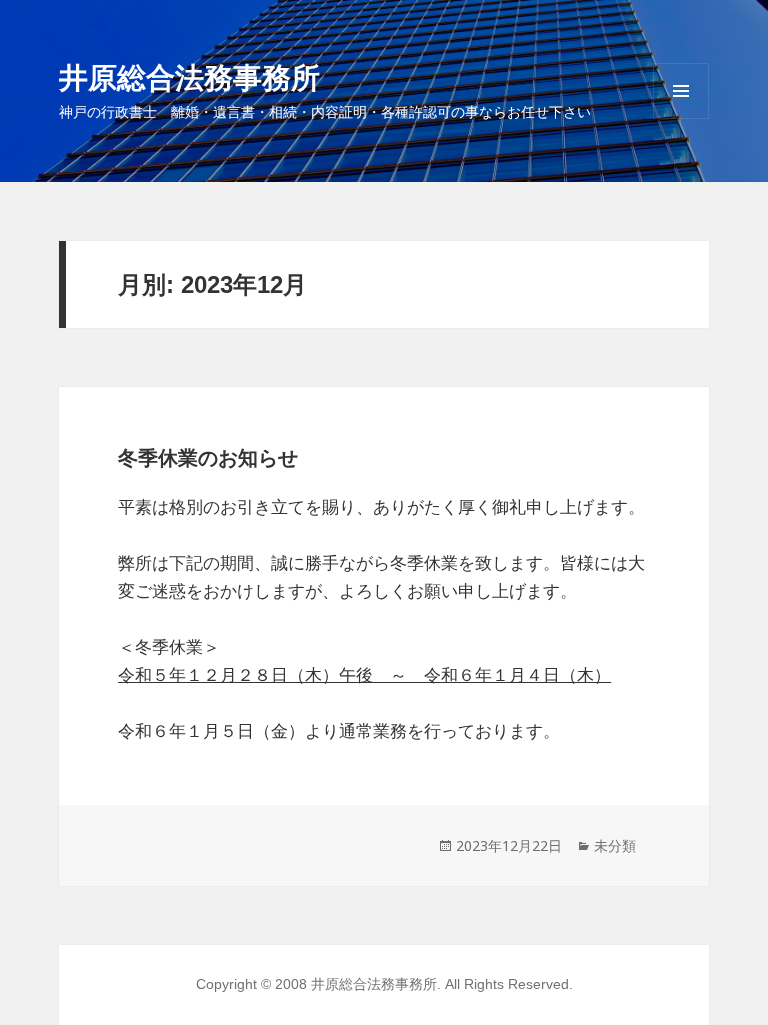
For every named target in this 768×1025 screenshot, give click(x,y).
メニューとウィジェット (681, 118)
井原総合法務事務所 (189, 76)
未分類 (615, 845)
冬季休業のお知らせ (208, 458)
